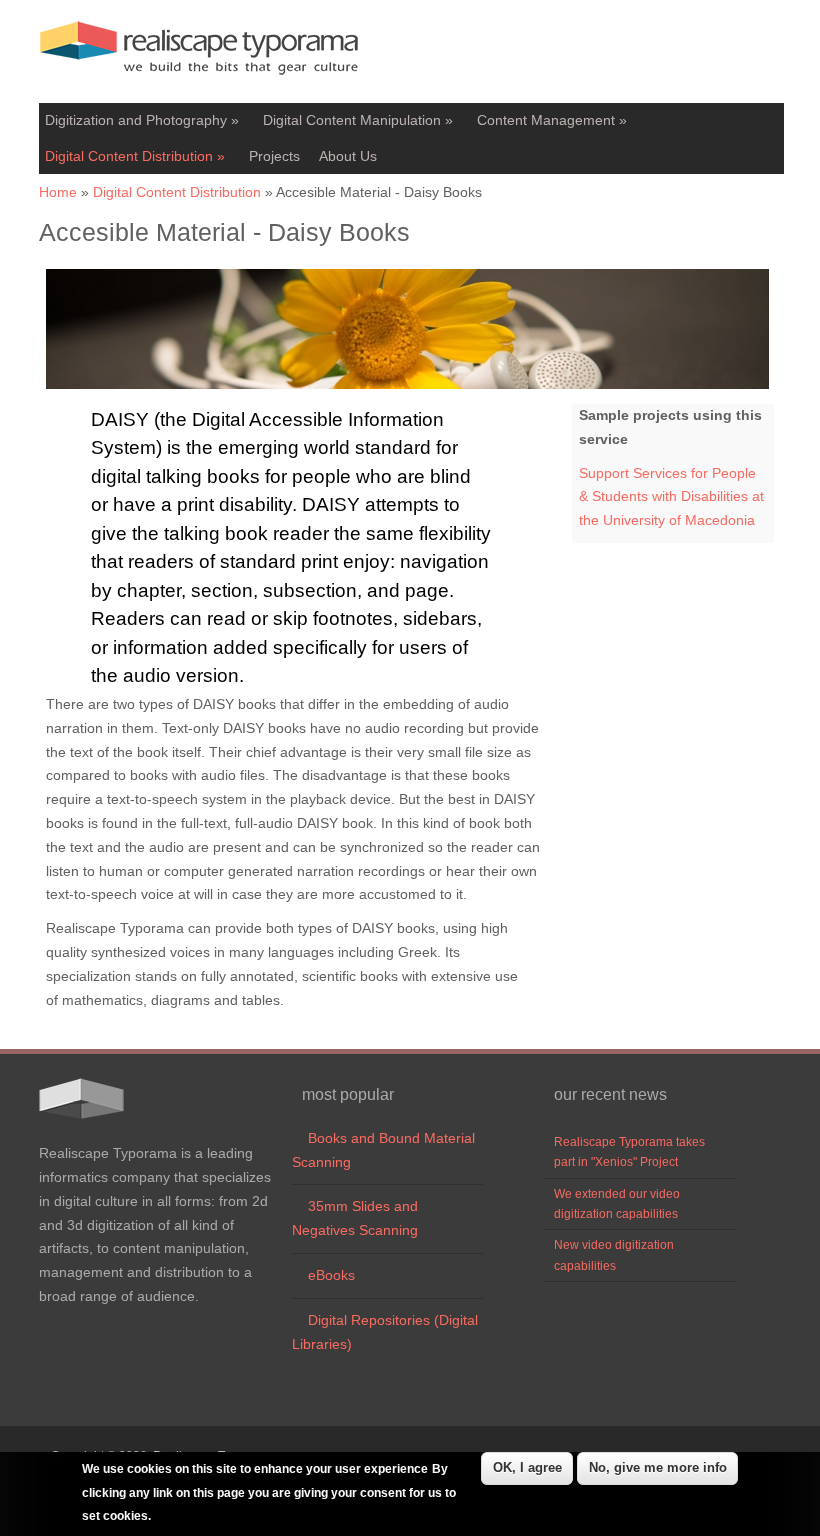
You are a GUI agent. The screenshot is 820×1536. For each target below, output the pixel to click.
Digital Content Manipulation (358, 120)
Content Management (552, 120)
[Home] (199, 80)
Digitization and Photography (142, 120)
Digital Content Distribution (135, 156)
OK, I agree (527, 1467)
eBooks (323, 1275)
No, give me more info (658, 1467)
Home (58, 192)
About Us (348, 156)
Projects (274, 156)
